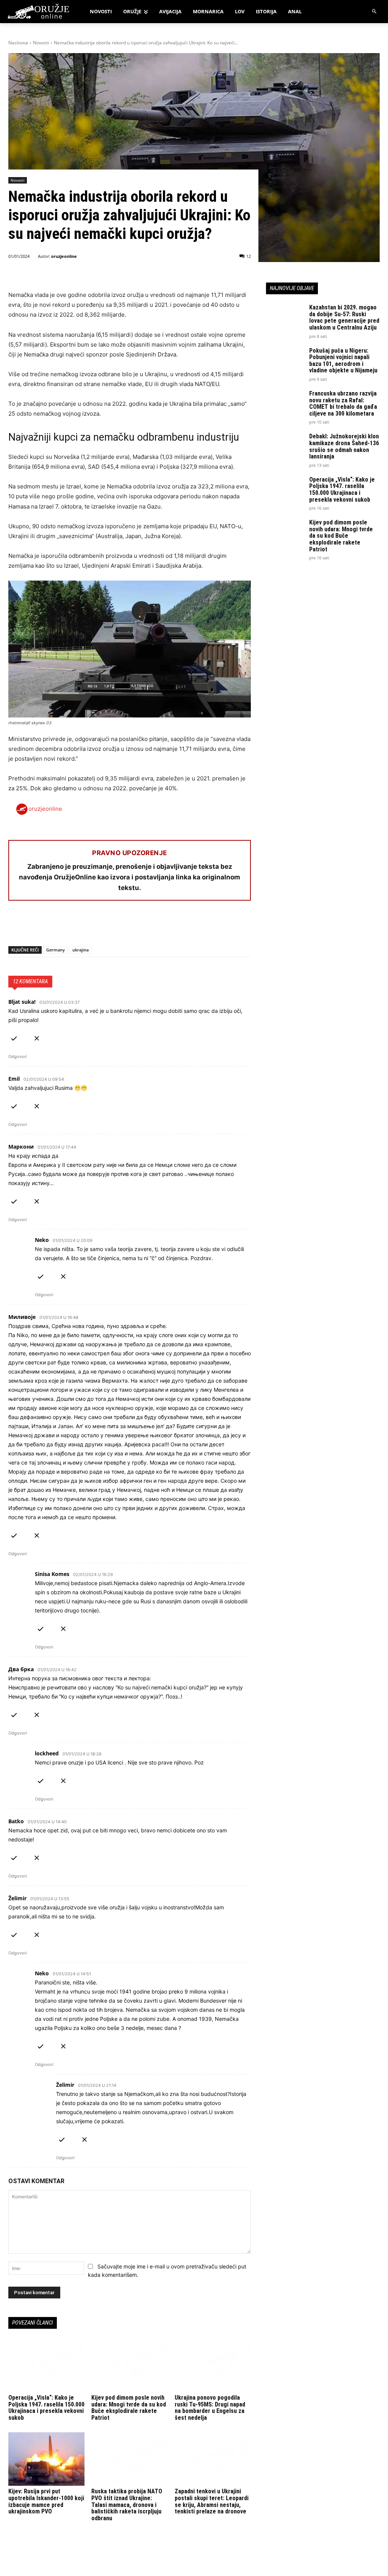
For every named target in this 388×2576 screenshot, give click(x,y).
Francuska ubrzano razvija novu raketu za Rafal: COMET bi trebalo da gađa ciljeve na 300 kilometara (343, 403)
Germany (56, 950)
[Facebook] (16, 926)
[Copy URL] (120, 926)
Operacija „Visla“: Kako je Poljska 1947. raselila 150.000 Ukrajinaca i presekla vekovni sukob (46, 2408)
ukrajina (81, 950)
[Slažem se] (14, 1037)
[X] (33, 926)
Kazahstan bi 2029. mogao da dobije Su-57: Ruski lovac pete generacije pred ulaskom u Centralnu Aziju (344, 317)
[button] (375, 12)
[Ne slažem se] (37, 1037)
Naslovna (18, 43)
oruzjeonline (64, 256)
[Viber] (103, 926)
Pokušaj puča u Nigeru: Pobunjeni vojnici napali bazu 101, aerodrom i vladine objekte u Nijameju (343, 361)
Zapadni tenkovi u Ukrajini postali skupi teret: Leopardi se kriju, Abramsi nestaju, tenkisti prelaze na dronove (212, 2501)
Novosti (41, 43)
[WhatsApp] (51, 926)
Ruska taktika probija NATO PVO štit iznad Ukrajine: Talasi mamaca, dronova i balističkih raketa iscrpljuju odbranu (127, 2505)
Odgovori (18, 1056)
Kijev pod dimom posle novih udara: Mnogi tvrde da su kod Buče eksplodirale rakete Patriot (129, 2408)
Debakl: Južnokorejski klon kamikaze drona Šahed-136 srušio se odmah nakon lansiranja (344, 446)
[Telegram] (86, 926)
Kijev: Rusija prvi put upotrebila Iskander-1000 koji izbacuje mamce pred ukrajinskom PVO (46, 2501)
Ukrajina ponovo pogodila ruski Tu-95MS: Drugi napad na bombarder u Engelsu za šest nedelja (210, 2408)
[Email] (68, 926)
